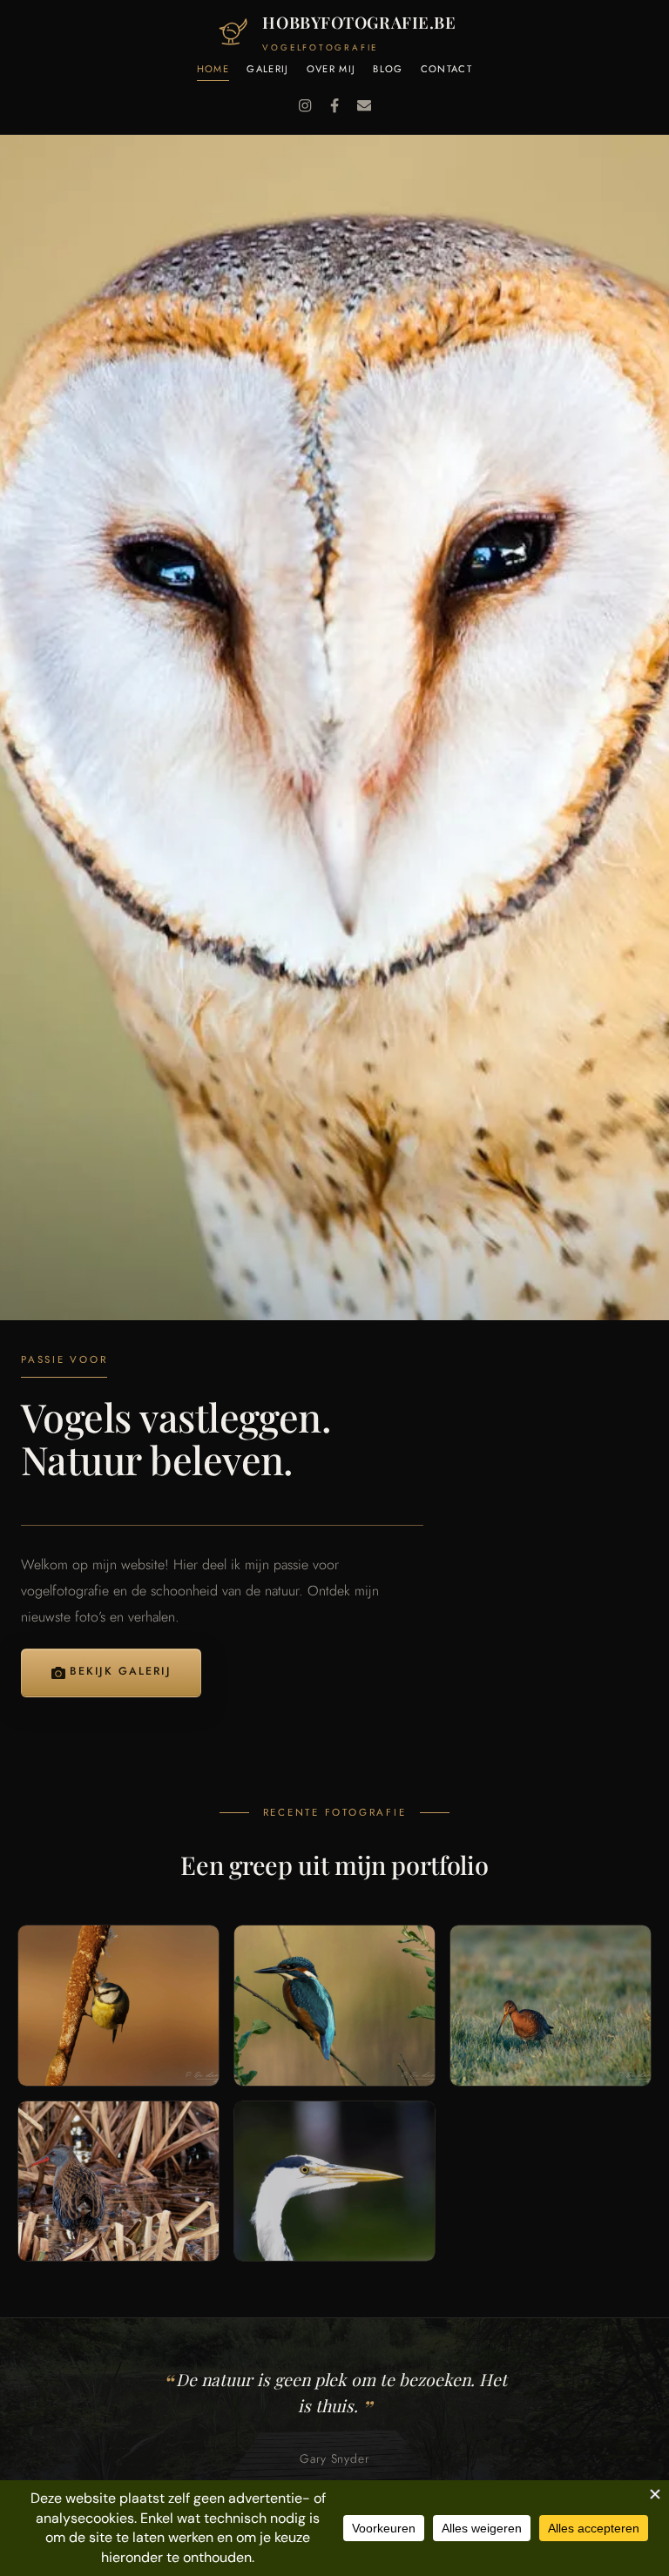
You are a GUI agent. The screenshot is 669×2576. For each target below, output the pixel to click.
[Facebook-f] (334, 105)
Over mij (331, 70)
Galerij (267, 70)
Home (213, 70)
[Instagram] (305, 105)
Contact (446, 70)
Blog (388, 70)
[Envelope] (364, 105)
